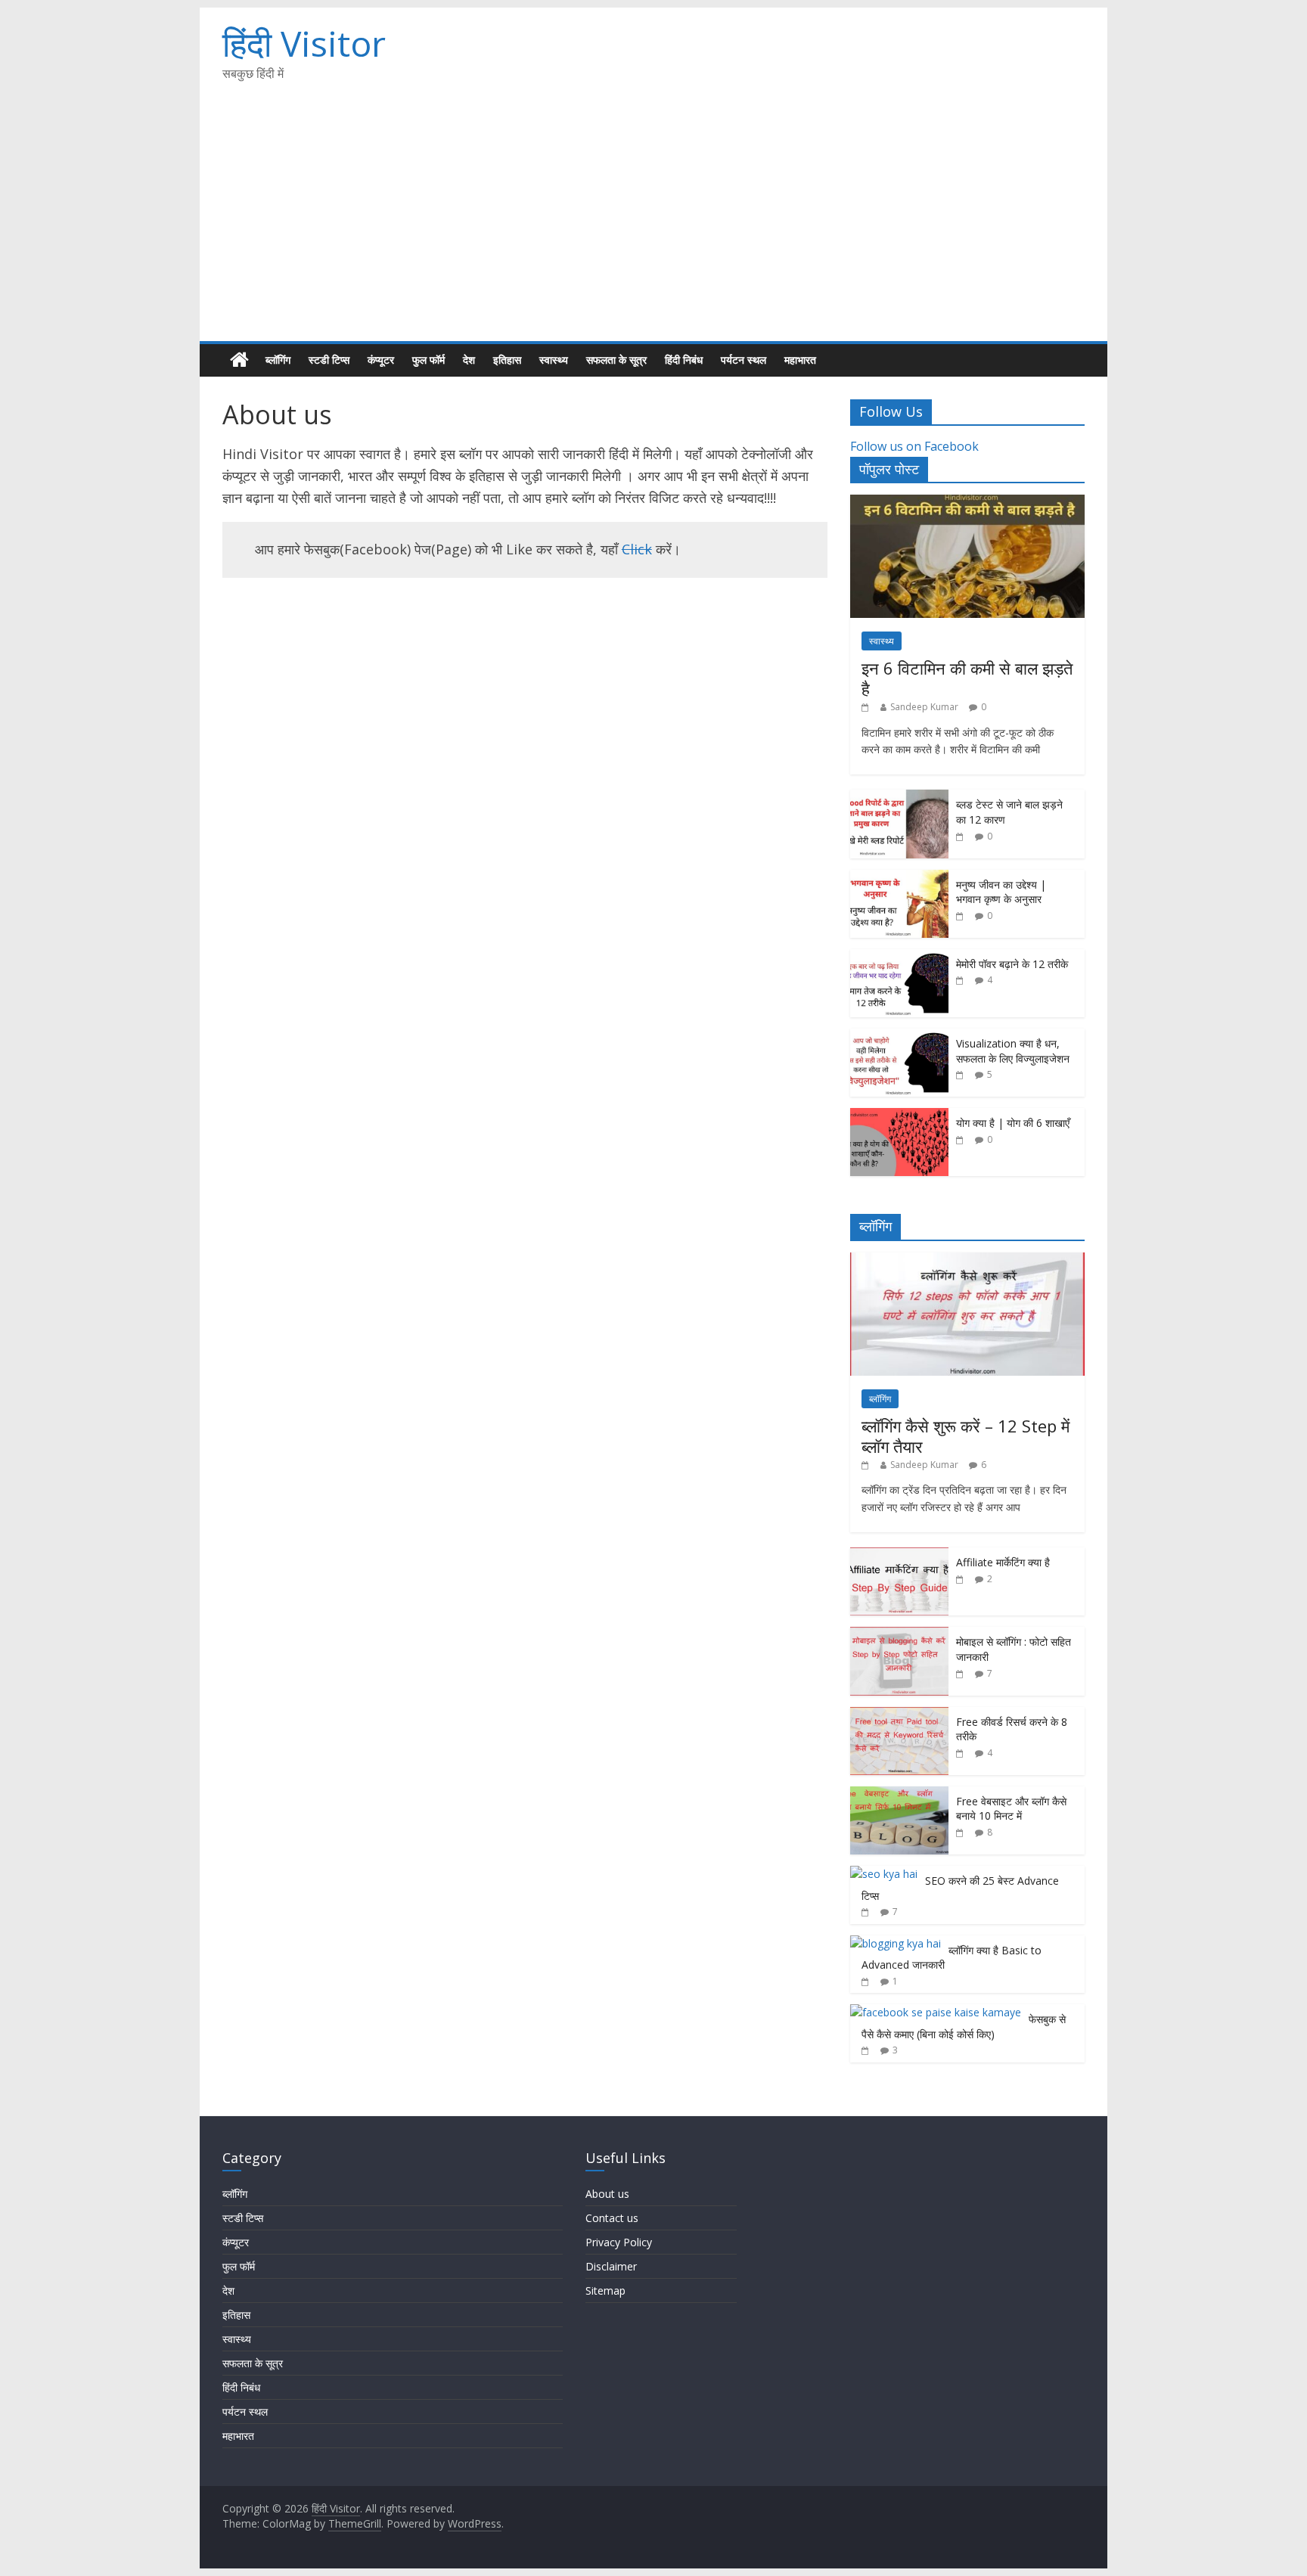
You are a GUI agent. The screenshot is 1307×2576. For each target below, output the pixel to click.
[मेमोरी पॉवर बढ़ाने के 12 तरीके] (899, 957)
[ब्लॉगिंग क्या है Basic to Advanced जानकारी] (896, 1943)
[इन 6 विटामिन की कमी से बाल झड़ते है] (967, 503)
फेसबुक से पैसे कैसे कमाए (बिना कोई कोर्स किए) (964, 2027)
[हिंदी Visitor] (239, 360)
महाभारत (800, 360)
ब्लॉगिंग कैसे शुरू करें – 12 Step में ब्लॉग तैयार (966, 1435)
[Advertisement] (653, 228)
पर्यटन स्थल (744, 360)
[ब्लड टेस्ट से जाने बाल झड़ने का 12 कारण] (899, 798)
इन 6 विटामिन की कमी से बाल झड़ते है (967, 678)
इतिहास (507, 360)
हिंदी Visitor (304, 43)
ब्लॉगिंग (278, 360)
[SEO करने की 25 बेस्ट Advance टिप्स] (884, 1874)
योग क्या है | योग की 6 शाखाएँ (1013, 1123)
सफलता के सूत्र (616, 360)
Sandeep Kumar (924, 707)
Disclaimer (611, 2266)
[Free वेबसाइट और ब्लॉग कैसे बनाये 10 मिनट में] (899, 1794)
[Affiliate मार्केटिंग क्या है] (899, 1555)
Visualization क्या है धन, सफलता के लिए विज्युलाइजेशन (1013, 1051)
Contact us (612, 2218)
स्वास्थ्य (554, 360)
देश (469, 360)
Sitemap (605, 2290)
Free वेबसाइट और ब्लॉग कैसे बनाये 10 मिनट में (1011, 1809)
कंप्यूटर (381, 360)
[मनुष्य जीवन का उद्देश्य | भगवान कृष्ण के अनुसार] (899, 878)
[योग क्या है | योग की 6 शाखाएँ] (899, 1116)
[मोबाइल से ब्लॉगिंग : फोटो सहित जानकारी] (899, 1635)
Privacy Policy (619, 2242)
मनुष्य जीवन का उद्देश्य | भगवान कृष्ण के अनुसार (1001, 892)
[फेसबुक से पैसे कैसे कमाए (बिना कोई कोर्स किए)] (936, 2012)
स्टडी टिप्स (329, 360)
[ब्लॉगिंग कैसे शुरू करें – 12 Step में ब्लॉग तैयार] (967, 1260)
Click (637, 549)
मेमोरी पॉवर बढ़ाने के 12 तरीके (1012, 964)
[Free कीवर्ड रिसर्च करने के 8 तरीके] (899, 1715)
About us (607, 2194)
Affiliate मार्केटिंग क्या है (1003, 1562)
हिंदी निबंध (684, 360)
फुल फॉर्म (428, 360)
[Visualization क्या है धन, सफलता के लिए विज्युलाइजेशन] (899, 1037)
